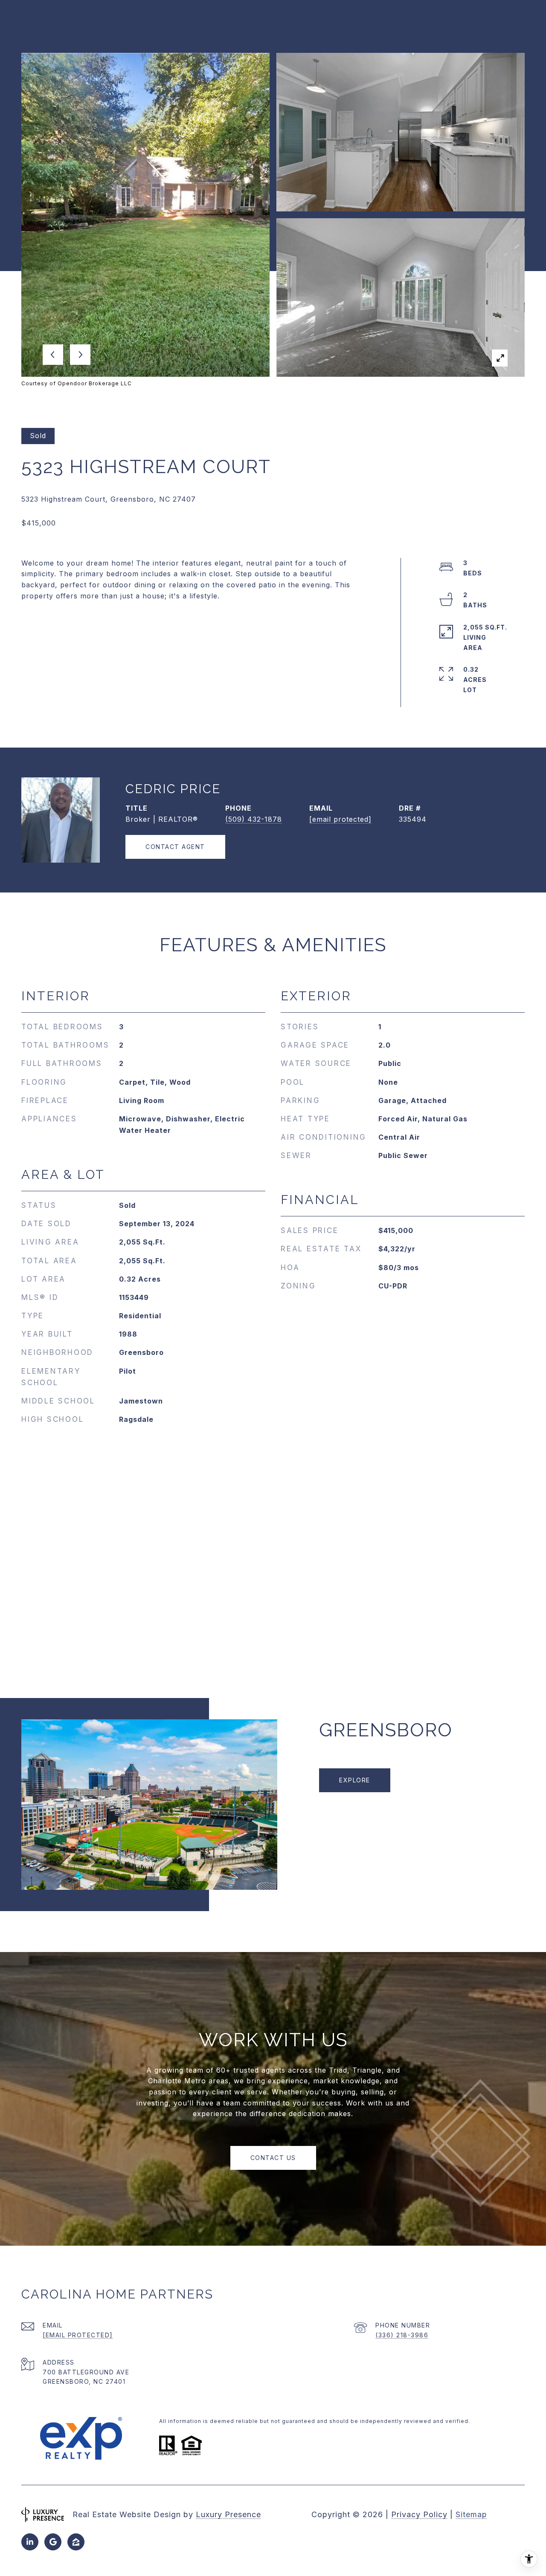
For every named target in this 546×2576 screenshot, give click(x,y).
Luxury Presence (228, 2514)
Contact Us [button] (273, 2158)
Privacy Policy (419, 2514)
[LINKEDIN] (30, 2542)
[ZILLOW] (76, 2542)
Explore (355, 1780)
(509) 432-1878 (254, 819)
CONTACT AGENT (175, 847)
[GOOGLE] (53, 2542)
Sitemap (471, 2514)
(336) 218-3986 (402, 2335)
